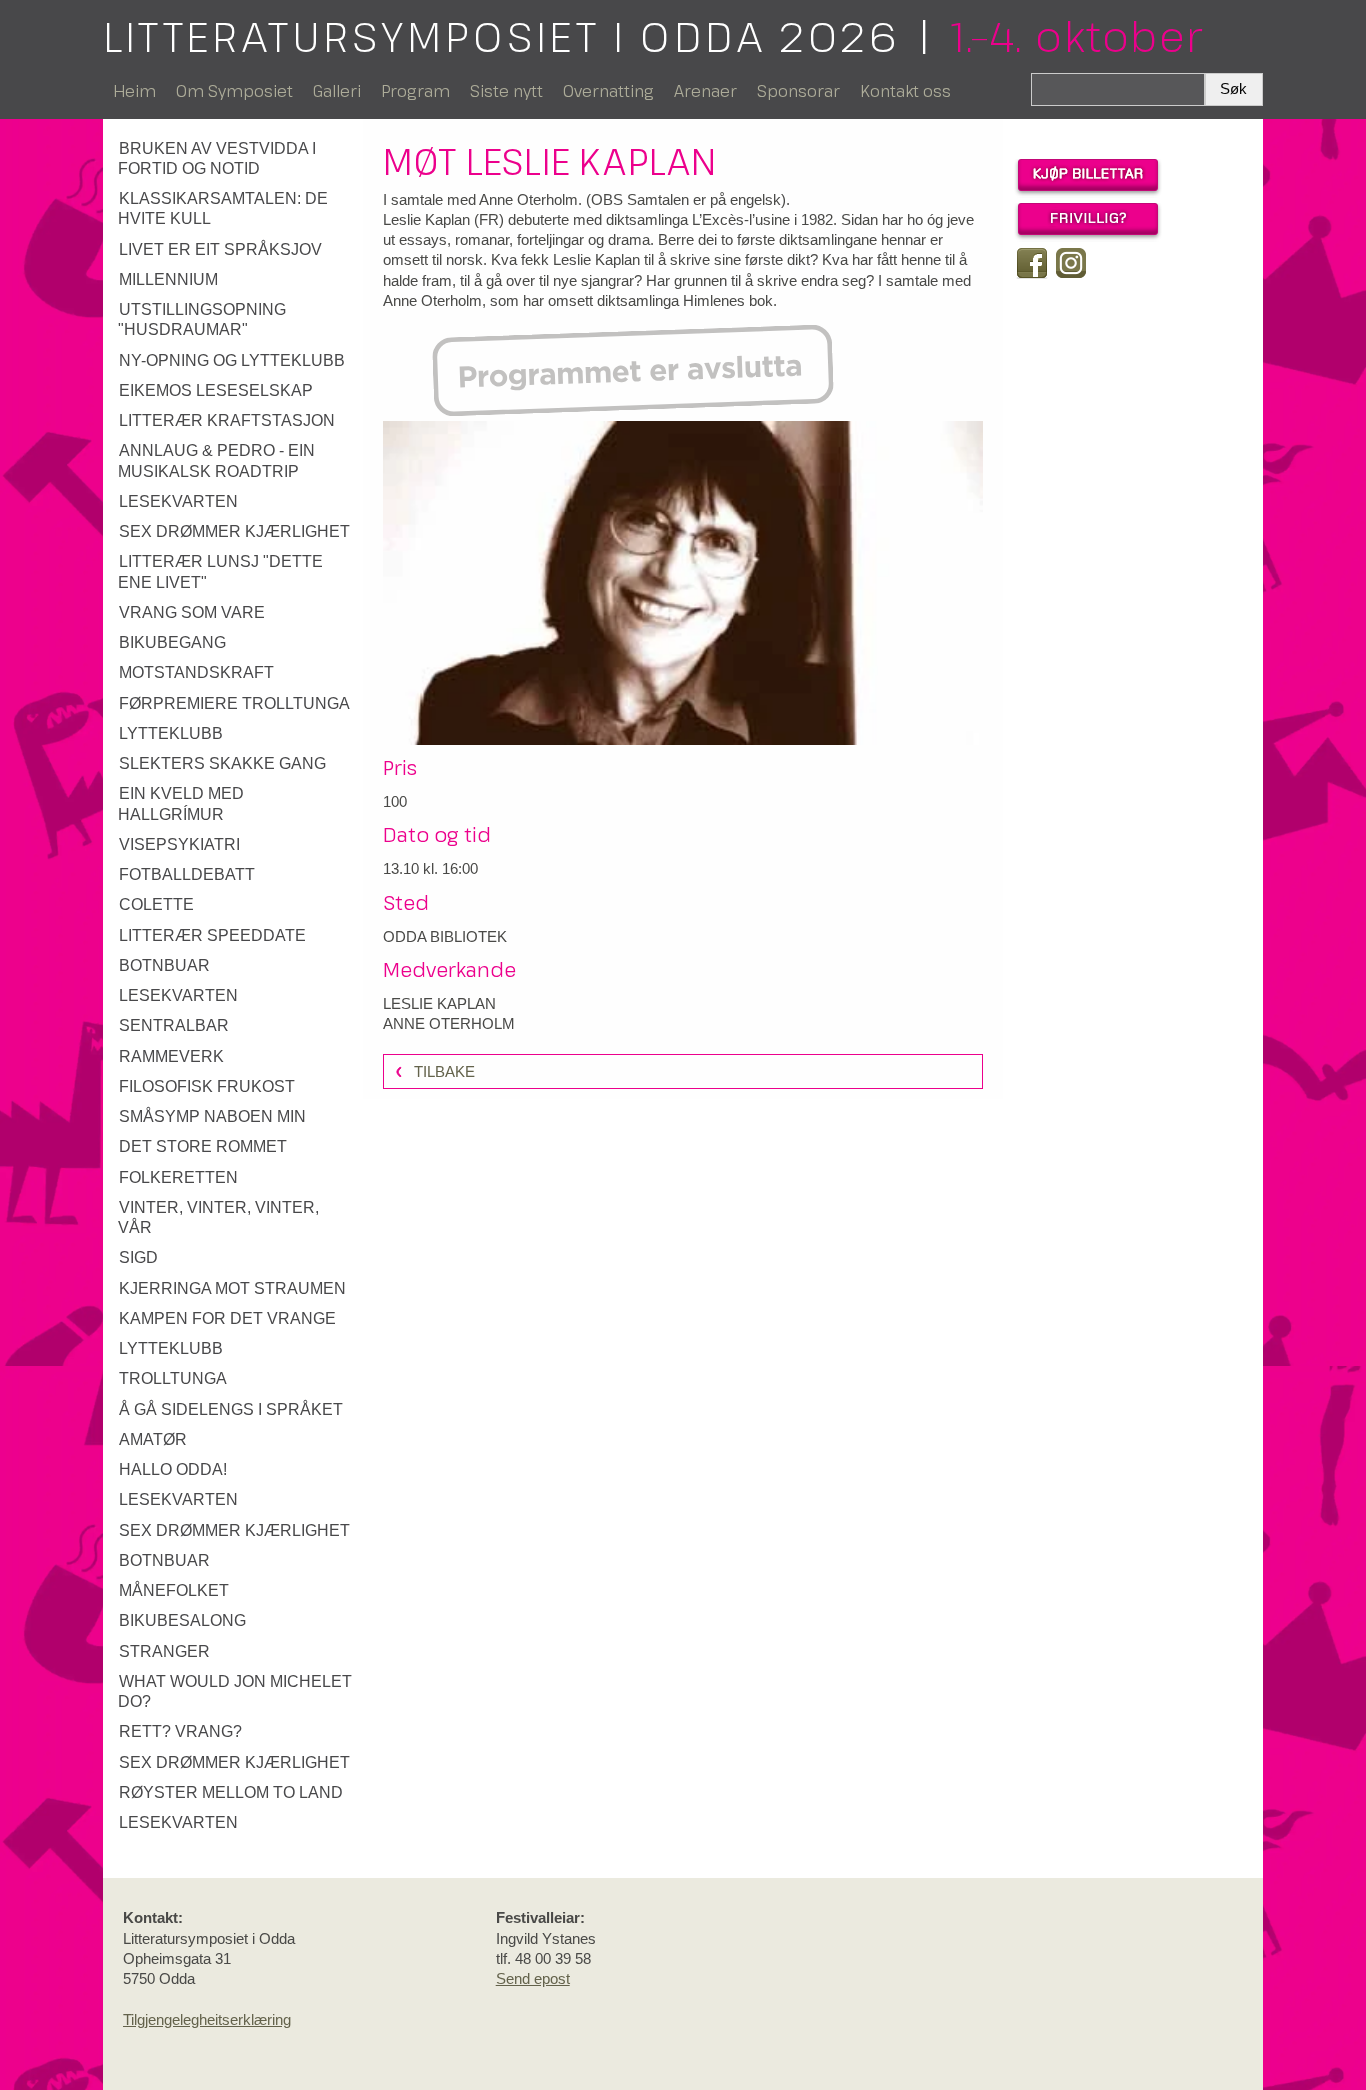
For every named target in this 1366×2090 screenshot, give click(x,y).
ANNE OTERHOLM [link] (449, 1023)
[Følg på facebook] (1032, 263)
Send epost (533, 1978)
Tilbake (444, 1071)
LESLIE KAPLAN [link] (439, 1003)
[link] (235, 159)
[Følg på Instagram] (1071, 263)
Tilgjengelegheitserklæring (207, 2019)
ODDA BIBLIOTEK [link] (445, 936)
